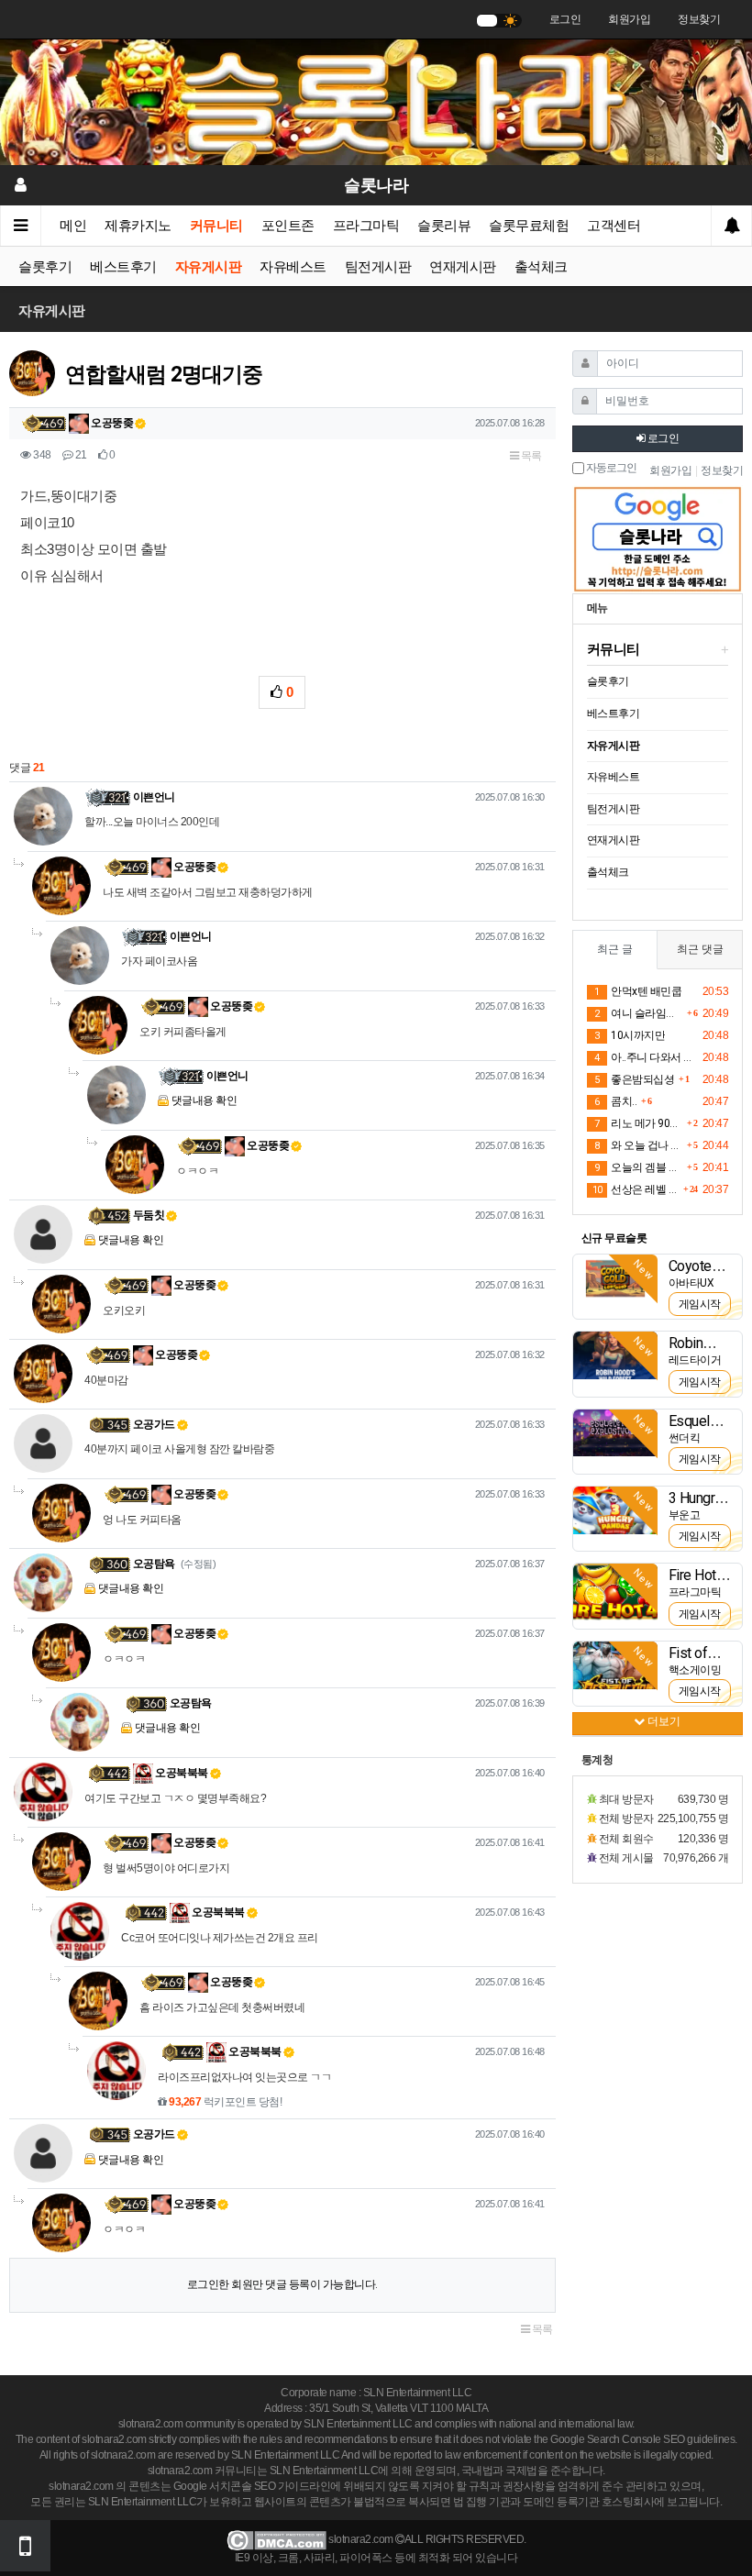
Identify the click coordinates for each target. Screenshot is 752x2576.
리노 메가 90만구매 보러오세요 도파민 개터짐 (638, 1123)
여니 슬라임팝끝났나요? (638, 1013)
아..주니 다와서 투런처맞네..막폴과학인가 (646, 1057)
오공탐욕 (154, 1564)
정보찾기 (699, 19)
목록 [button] (530, 456)
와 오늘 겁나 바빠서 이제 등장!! (638, 1145)
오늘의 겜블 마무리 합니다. (638, 1167)
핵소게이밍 (695, 1670)
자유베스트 (293, 267)
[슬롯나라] (376, 102)
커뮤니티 (216, 226)
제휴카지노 (138, 226)
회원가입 (629, 19)
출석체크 (541, 267)
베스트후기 (123, 267)
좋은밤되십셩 (634, 1079)
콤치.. (615, 1101)
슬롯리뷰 (444, 226)
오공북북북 (181, 1773)
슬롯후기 (45, 267)
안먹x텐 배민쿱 (638, 991)
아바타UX (691, 1283)
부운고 (685, 1515)
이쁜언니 (154, 797)
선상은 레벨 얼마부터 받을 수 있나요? (636, 1189)
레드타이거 (695, 1360)
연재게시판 (463, 267)
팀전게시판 (378, 267)
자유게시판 (209, 267)
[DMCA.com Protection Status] (276, 2539)
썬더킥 (685, 1438)
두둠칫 (149, 1215)
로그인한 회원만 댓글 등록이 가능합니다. (282, 2284)
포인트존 (288, 226)
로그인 (565, 19)
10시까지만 (630, 1035)
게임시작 (700, 1304)
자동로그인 (610, 468)
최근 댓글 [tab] (700, 949)
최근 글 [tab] (615, 949)
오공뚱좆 (111, 423)
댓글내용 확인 (205, 1100)
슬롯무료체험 (529, 226)
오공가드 (154, 1424)
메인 (73, 226)
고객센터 (614, 226)
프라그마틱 (366, 226)
